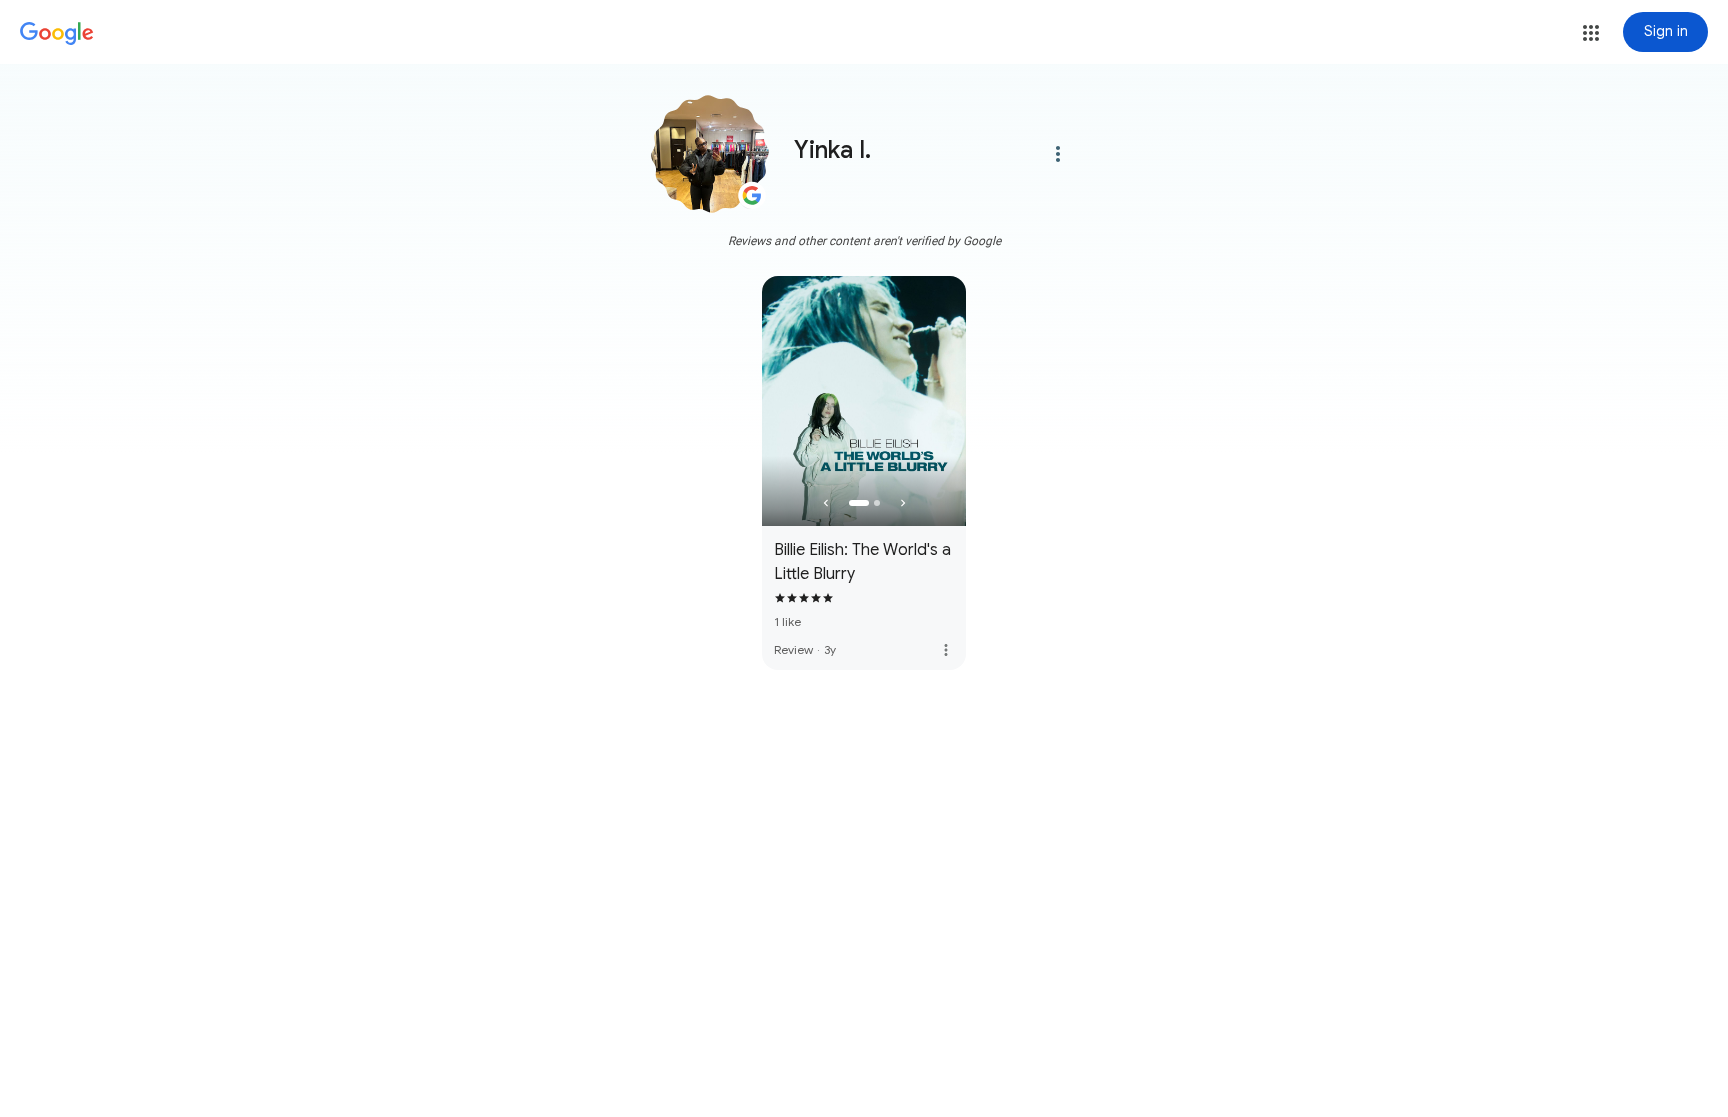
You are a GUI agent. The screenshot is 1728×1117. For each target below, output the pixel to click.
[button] (1591, 33)
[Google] (57, 34)
